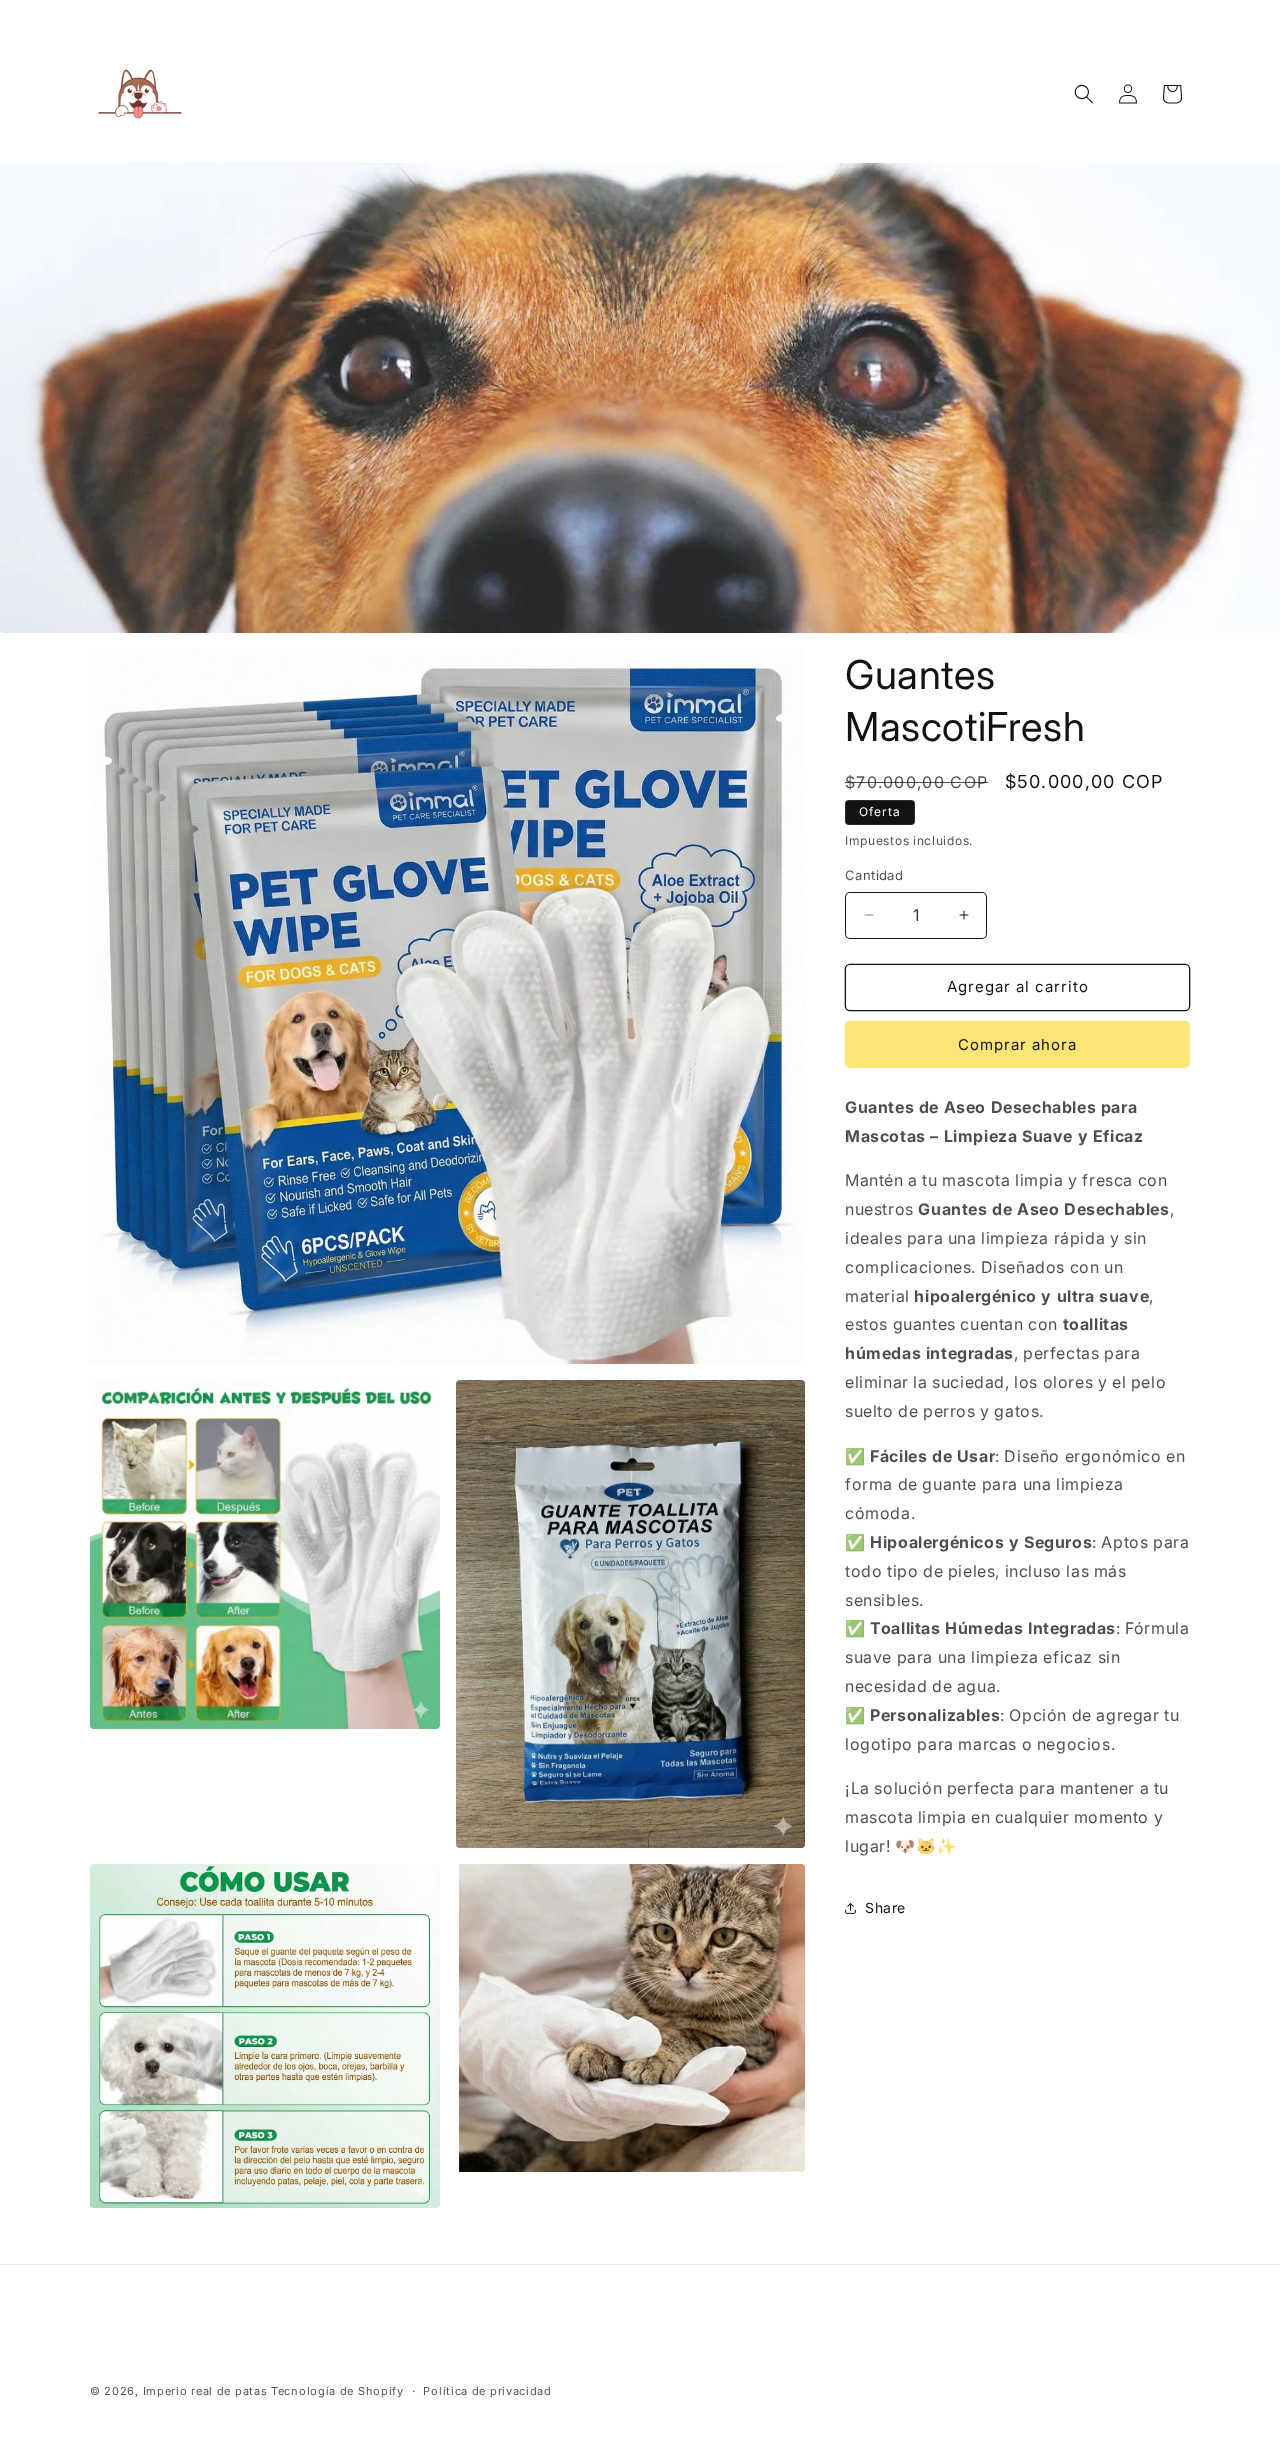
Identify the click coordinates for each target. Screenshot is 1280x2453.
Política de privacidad (487, 2391)
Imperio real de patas (205, 2391)
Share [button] (885, 1907)
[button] (1084, 94)
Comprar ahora (1017, 1044)
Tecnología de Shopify (337, 2391)
